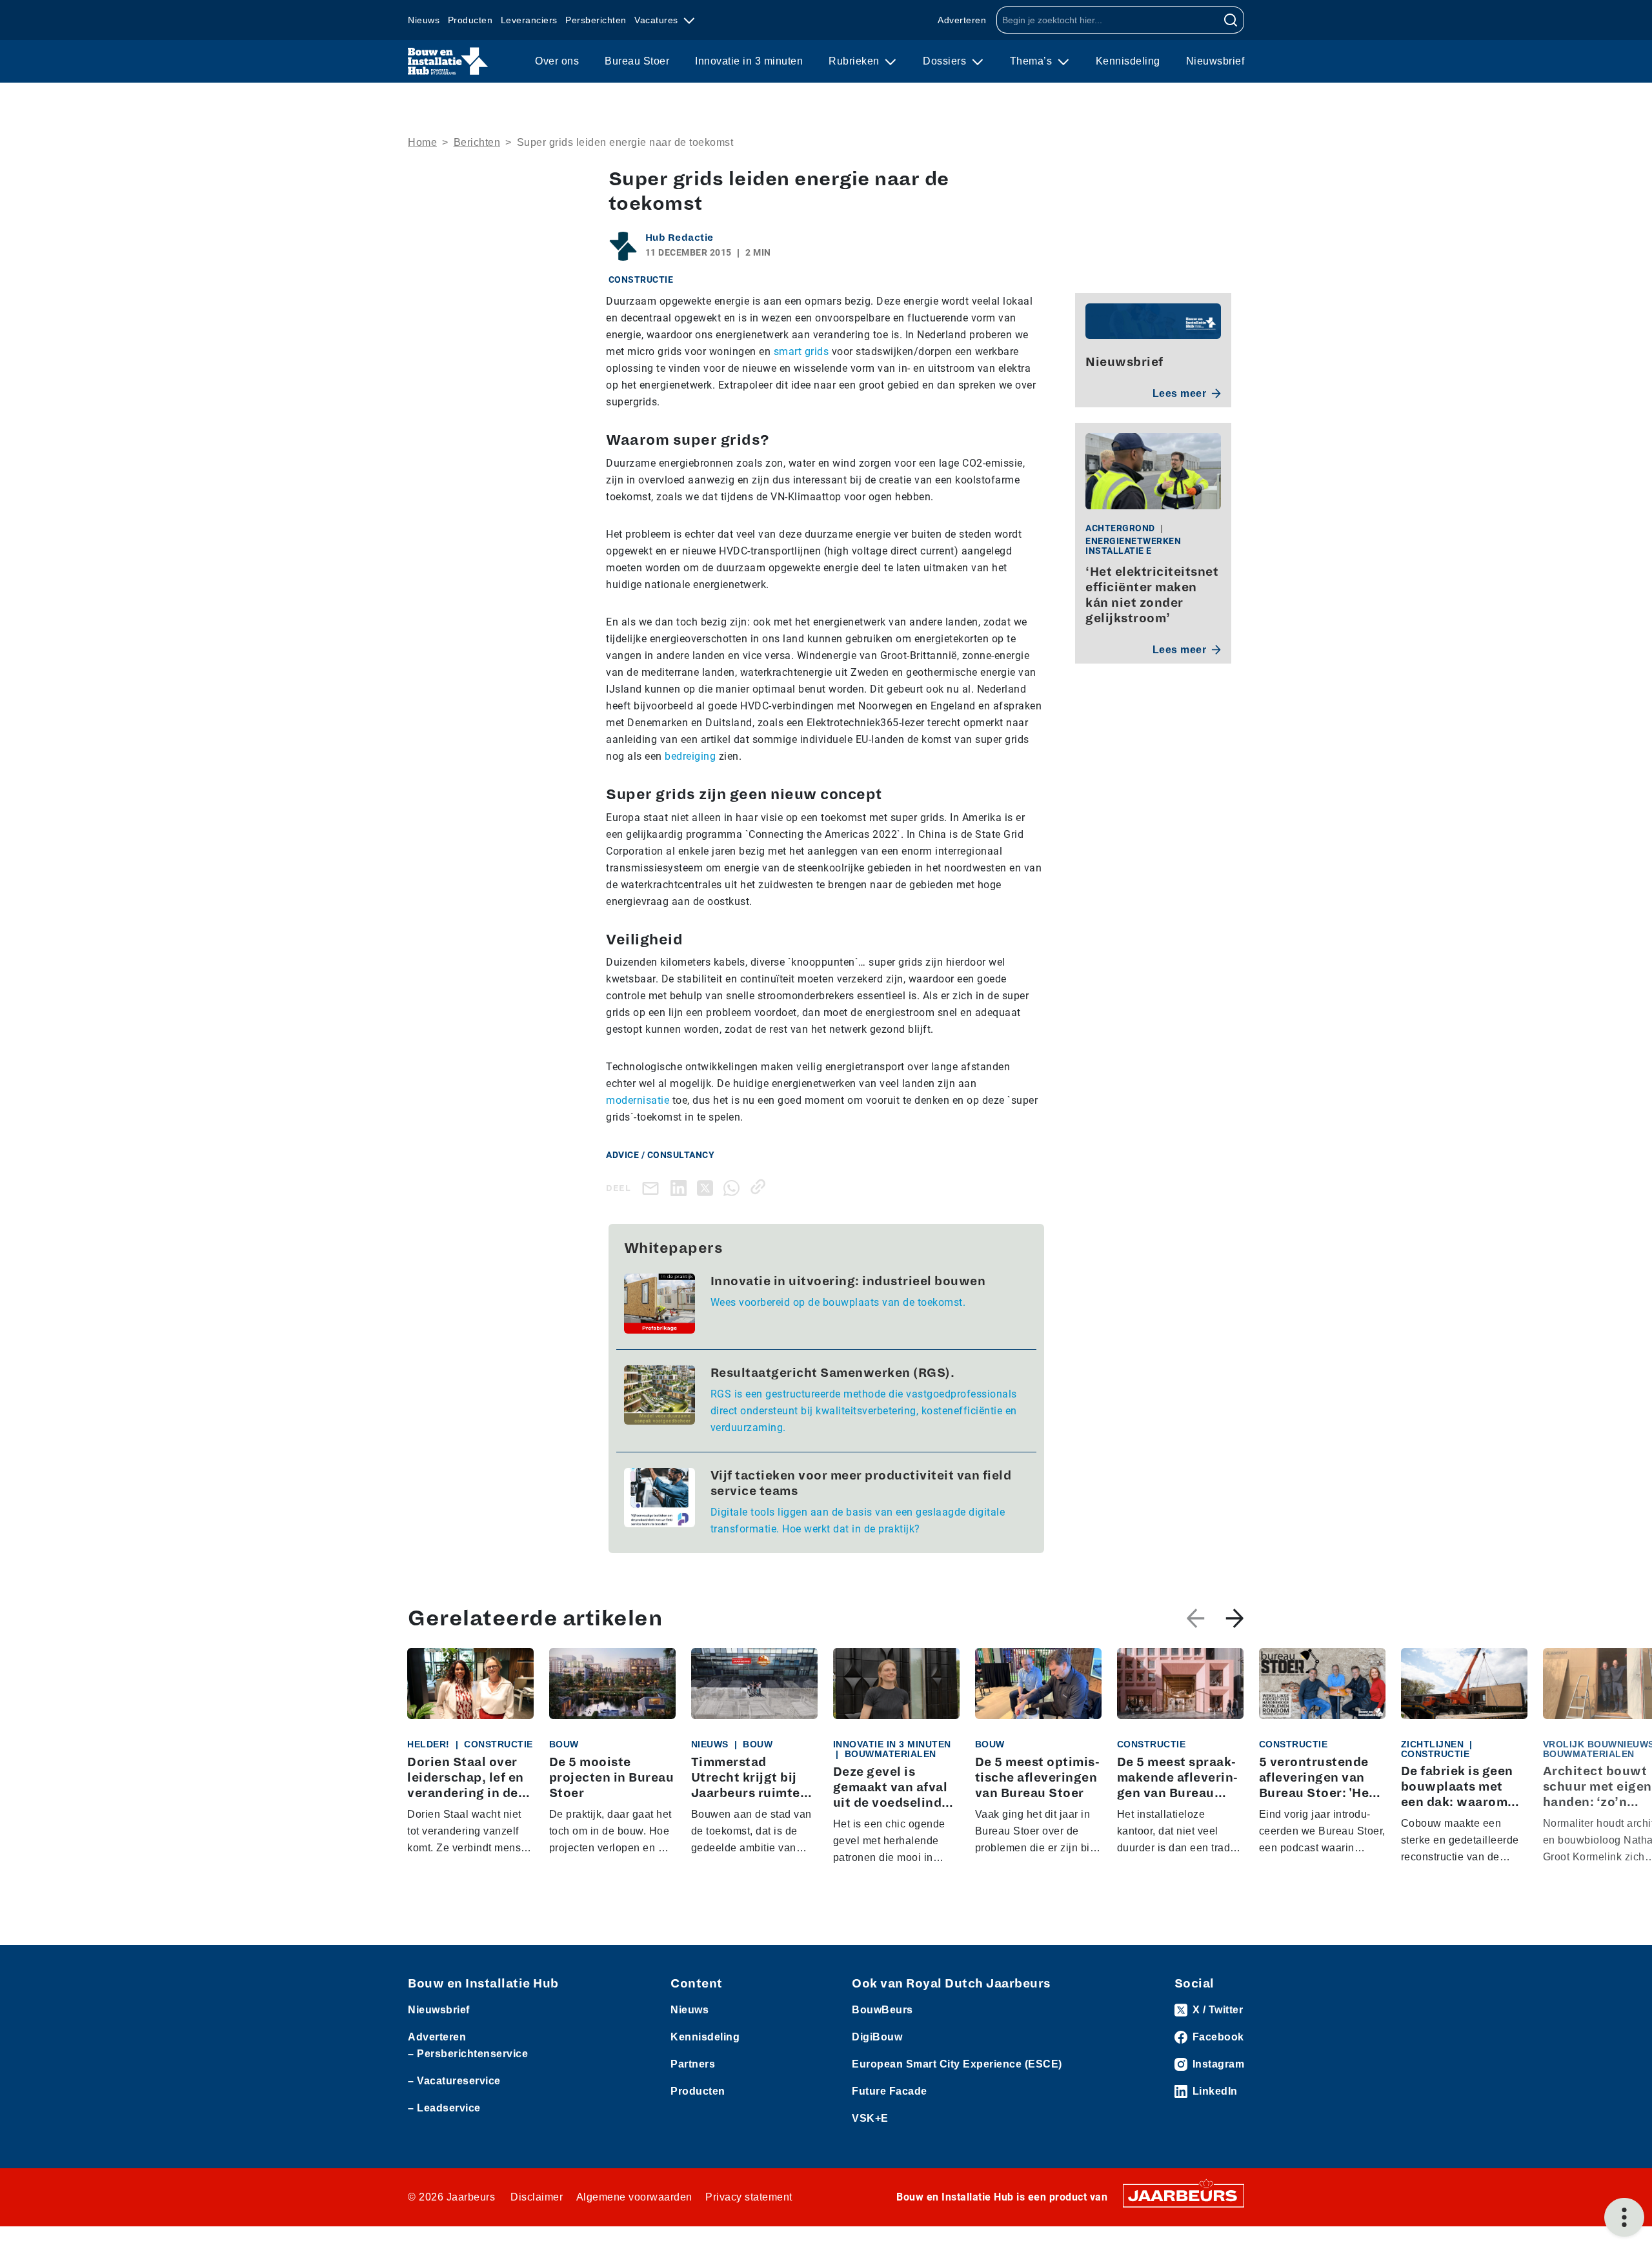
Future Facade (890, 2091)
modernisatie (638, 1100)
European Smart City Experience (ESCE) (957, 2064)
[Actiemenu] (1624, 2217)
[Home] (448, 61)
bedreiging (690, 756)
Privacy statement (749, 2197)
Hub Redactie (680, 238)
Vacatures (658, 20)
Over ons (557, 61)
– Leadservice (444, 2108)
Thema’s (1032, 61)
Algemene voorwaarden (634, 2197)
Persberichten (596, 20)
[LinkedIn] (681, 1187)
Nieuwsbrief (1215, 61)
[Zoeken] (1231, 20)
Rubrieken (855, 61)
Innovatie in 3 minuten (749, 61)
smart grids (801, 351)
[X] (708, 1187)
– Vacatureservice (454, 2081)
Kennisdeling (1128, 61)
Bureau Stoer (637, 61)
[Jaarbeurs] (1184, 2195)
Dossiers (946, 61)
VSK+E (870, 2118)
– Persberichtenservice (468, 2054)
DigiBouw (877, 2037)
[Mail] (653, 1188)
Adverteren (962, 20)
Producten (470, 20)
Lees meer (1180, 393)
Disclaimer (537, 2197)
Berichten (477, 142)
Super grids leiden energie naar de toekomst (625, 142)
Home (422, 142)
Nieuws (424, 20)
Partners (693, 2064)
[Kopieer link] (761, 1187)
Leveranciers (529, 20)
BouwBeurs (882, 2010)
